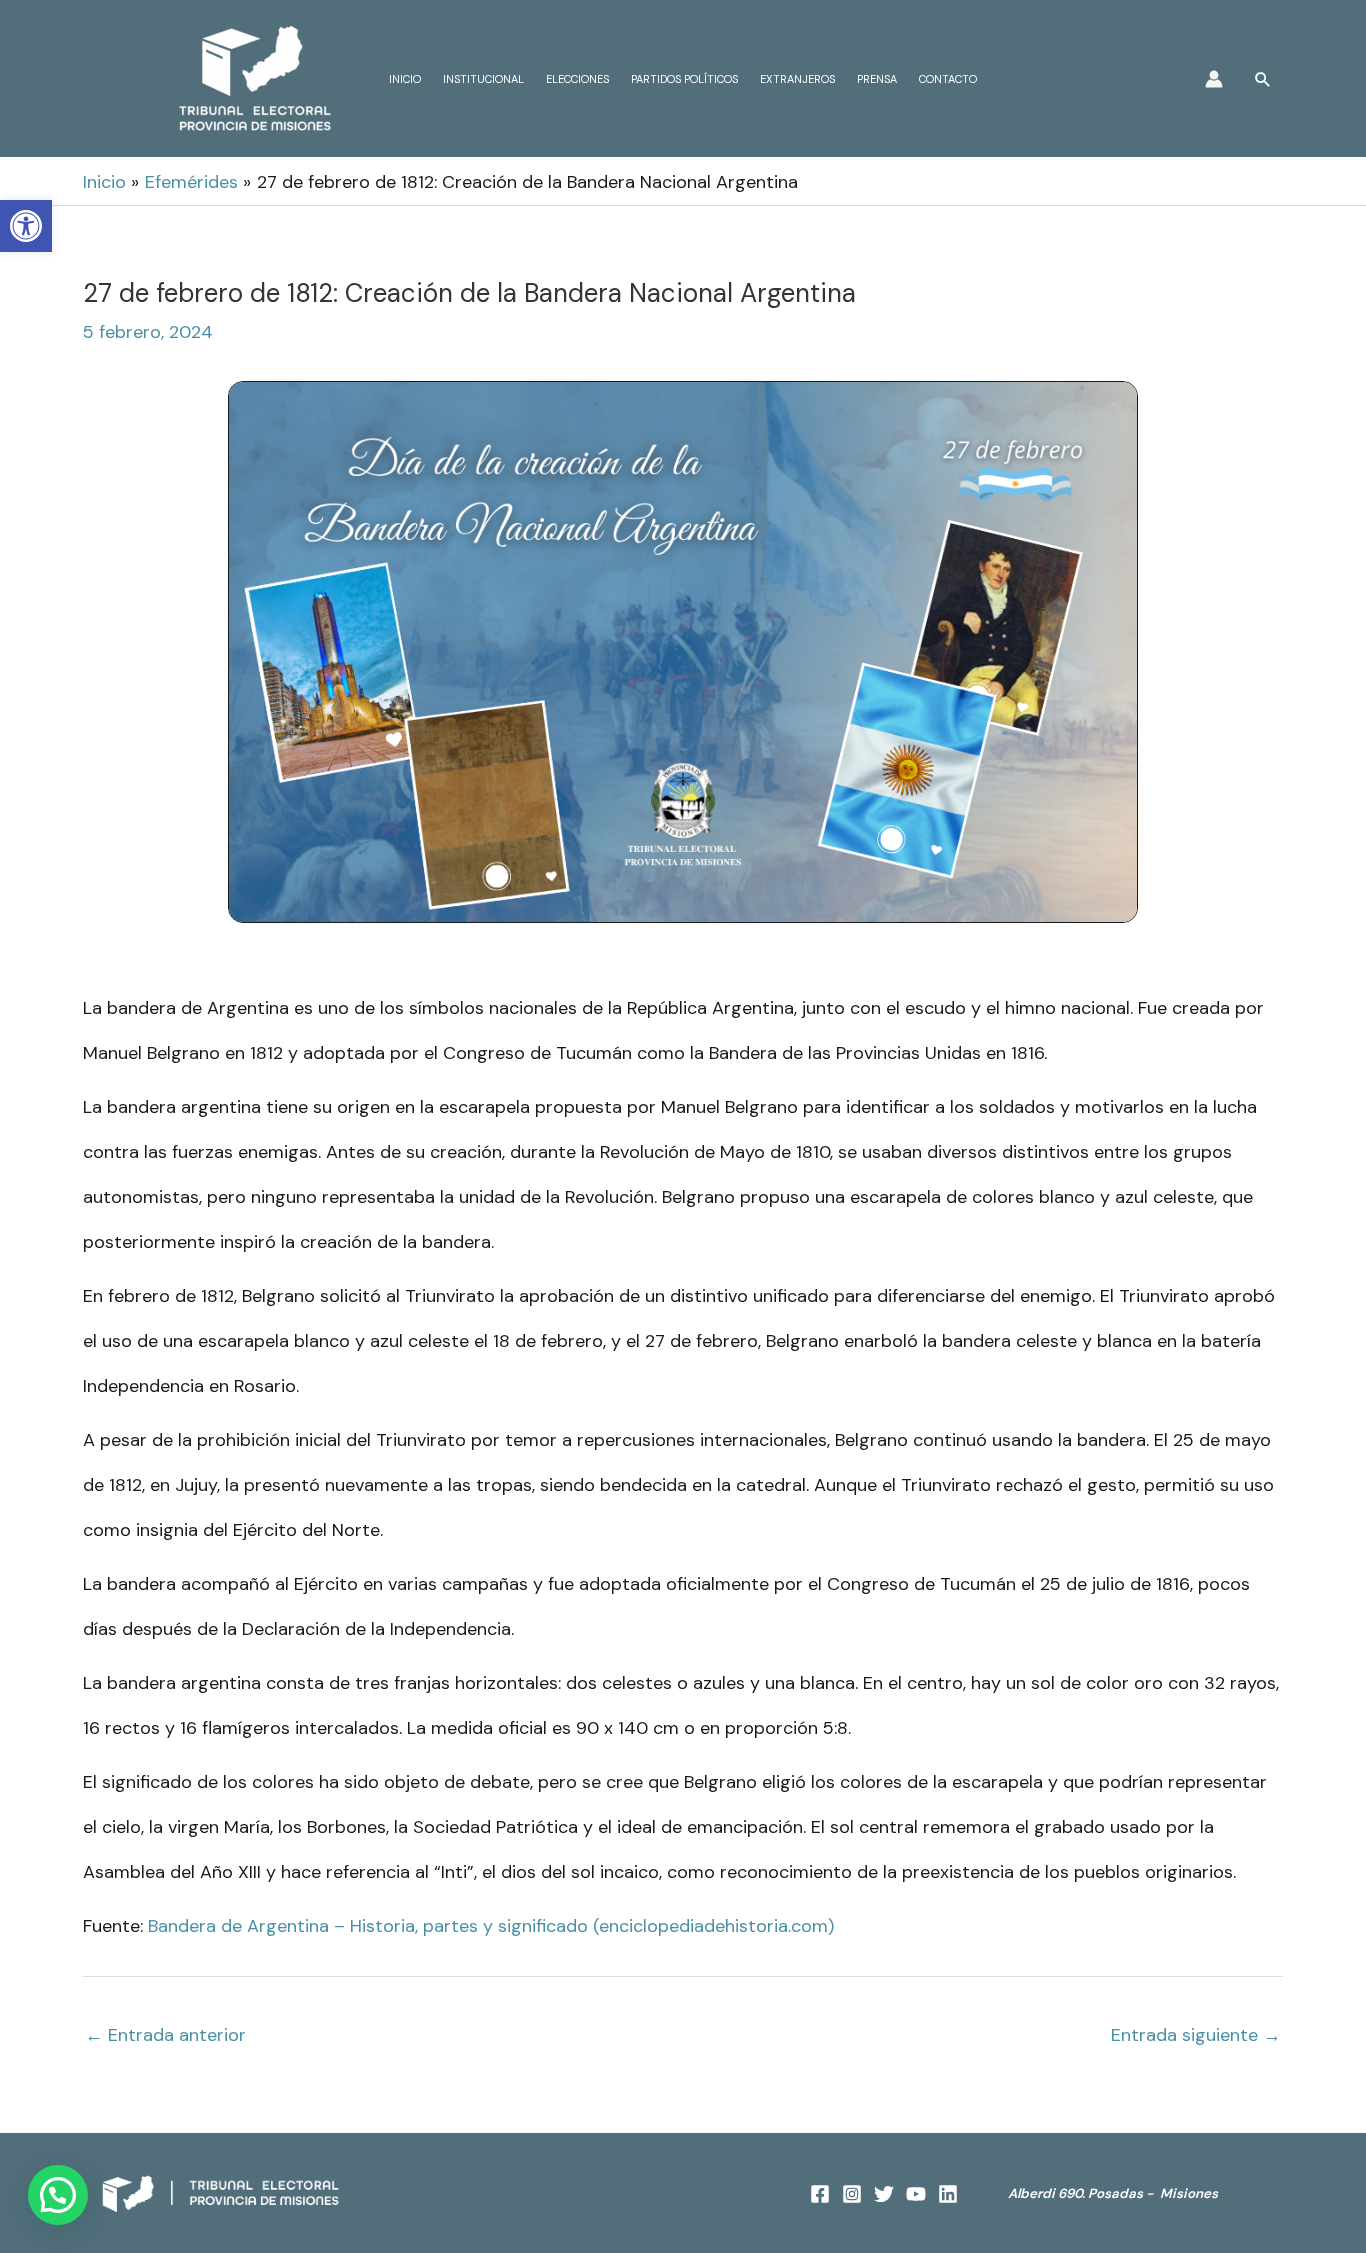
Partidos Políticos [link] (684, 79)
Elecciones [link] (577, 79)
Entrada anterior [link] (165, 2035)
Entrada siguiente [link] (1196, 2035)
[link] (26, 226)
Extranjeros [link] (797, 79)
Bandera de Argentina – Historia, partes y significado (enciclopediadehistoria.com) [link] (491, 1926)
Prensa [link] (877, 79)
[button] (58, 2195)
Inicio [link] (405, 79)
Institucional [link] (483, 79)
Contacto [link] (948, 79)
